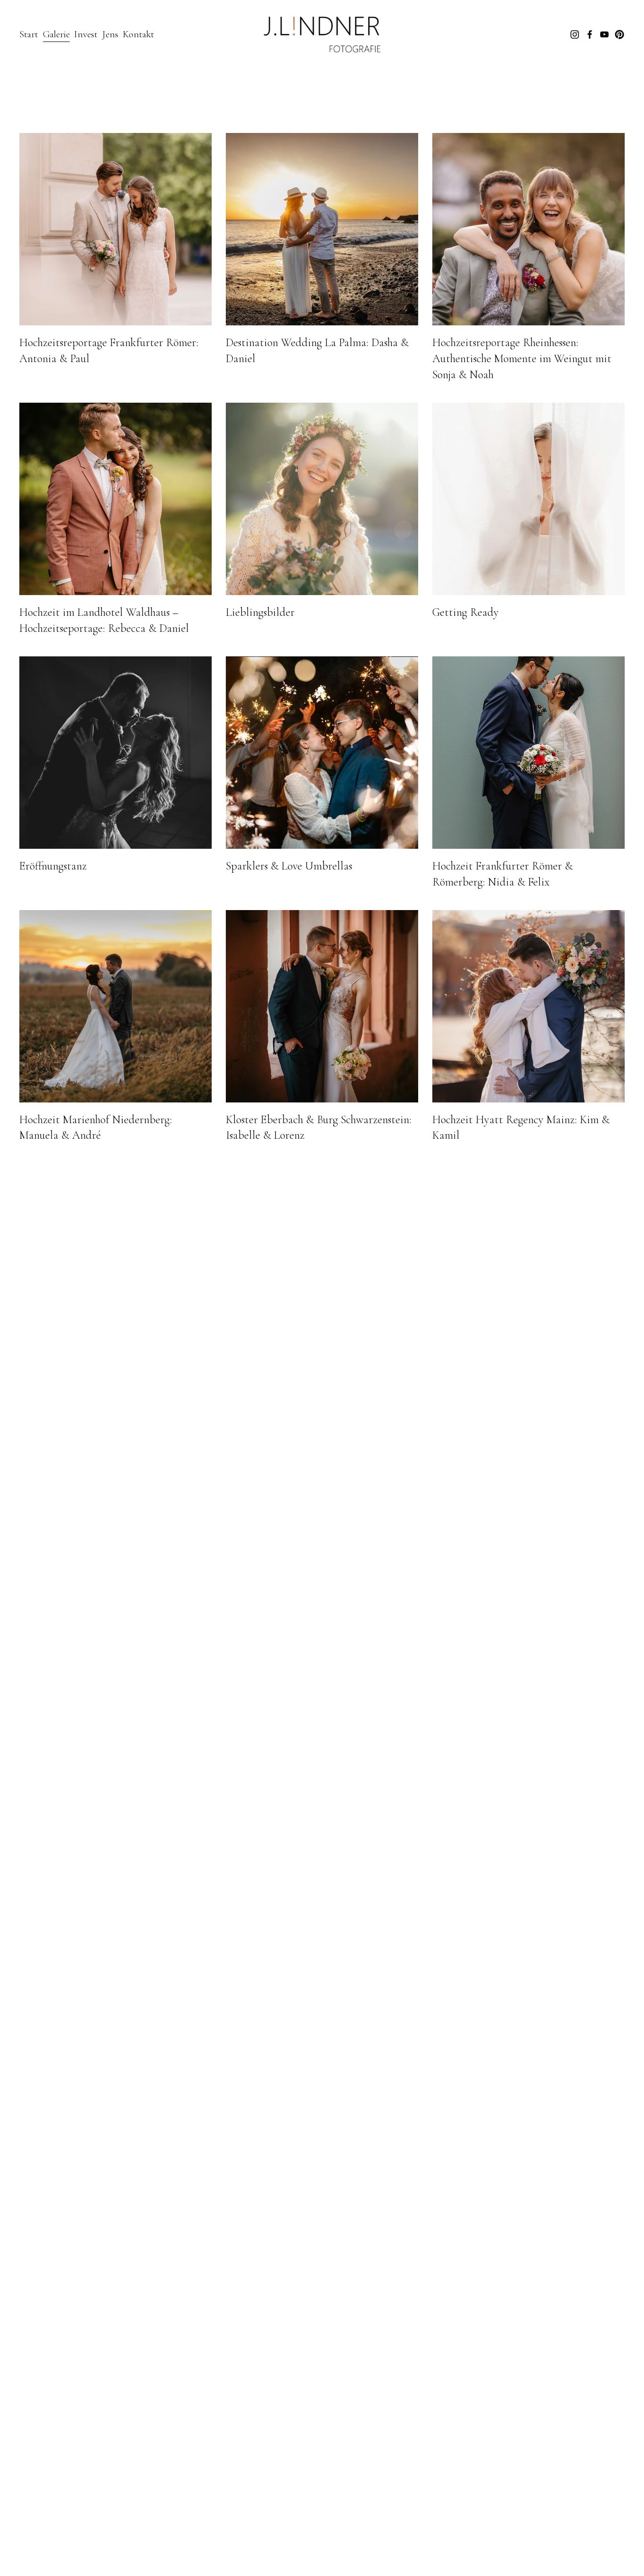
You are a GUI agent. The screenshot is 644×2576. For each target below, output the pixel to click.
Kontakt (138, 34)
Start (29, 34)
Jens (110, 34)
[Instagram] (575, 34)
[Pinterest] (619, 34)
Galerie (56, 34)
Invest (86, 34)
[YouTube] (604, 34)
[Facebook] (590, 34)
